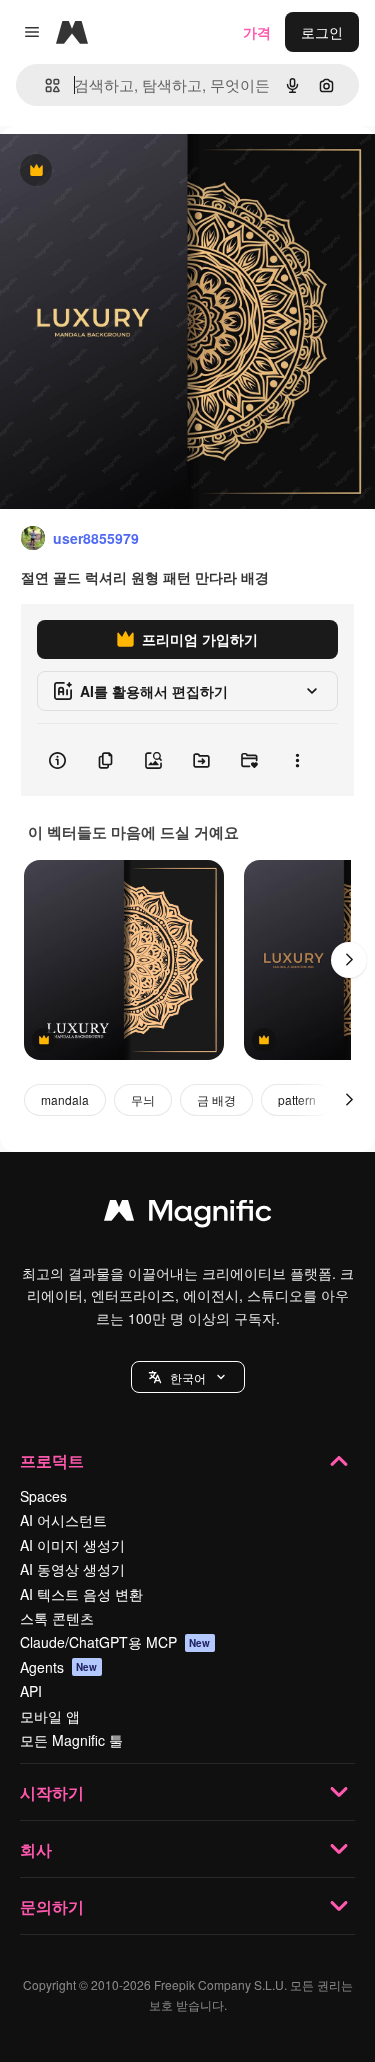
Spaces (43, 1496)
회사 (36, 1849)
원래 (115, 171)
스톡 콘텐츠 (57, 1618)
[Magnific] (188, 1215)
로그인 (322, 32)
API (31, 1691)
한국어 (188, 1377)
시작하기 (52, 1792)
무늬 (143, 1099)
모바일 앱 (50, 1716)
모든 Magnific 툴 (71, 1740)
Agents (59, 1667)
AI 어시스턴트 (63, 1520)
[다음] (349, 960)
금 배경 (216, 1099)
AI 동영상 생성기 (72, 1569)
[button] (188, 1377)
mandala (65, 1099)
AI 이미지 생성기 (72, 1545)
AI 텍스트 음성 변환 (81, 1594)
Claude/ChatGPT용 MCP (115, 1642)
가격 (257, 32)
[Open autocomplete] (44, 85)
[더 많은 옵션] (297, 760)
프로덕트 (52, 1460)
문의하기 (52, 1906)
